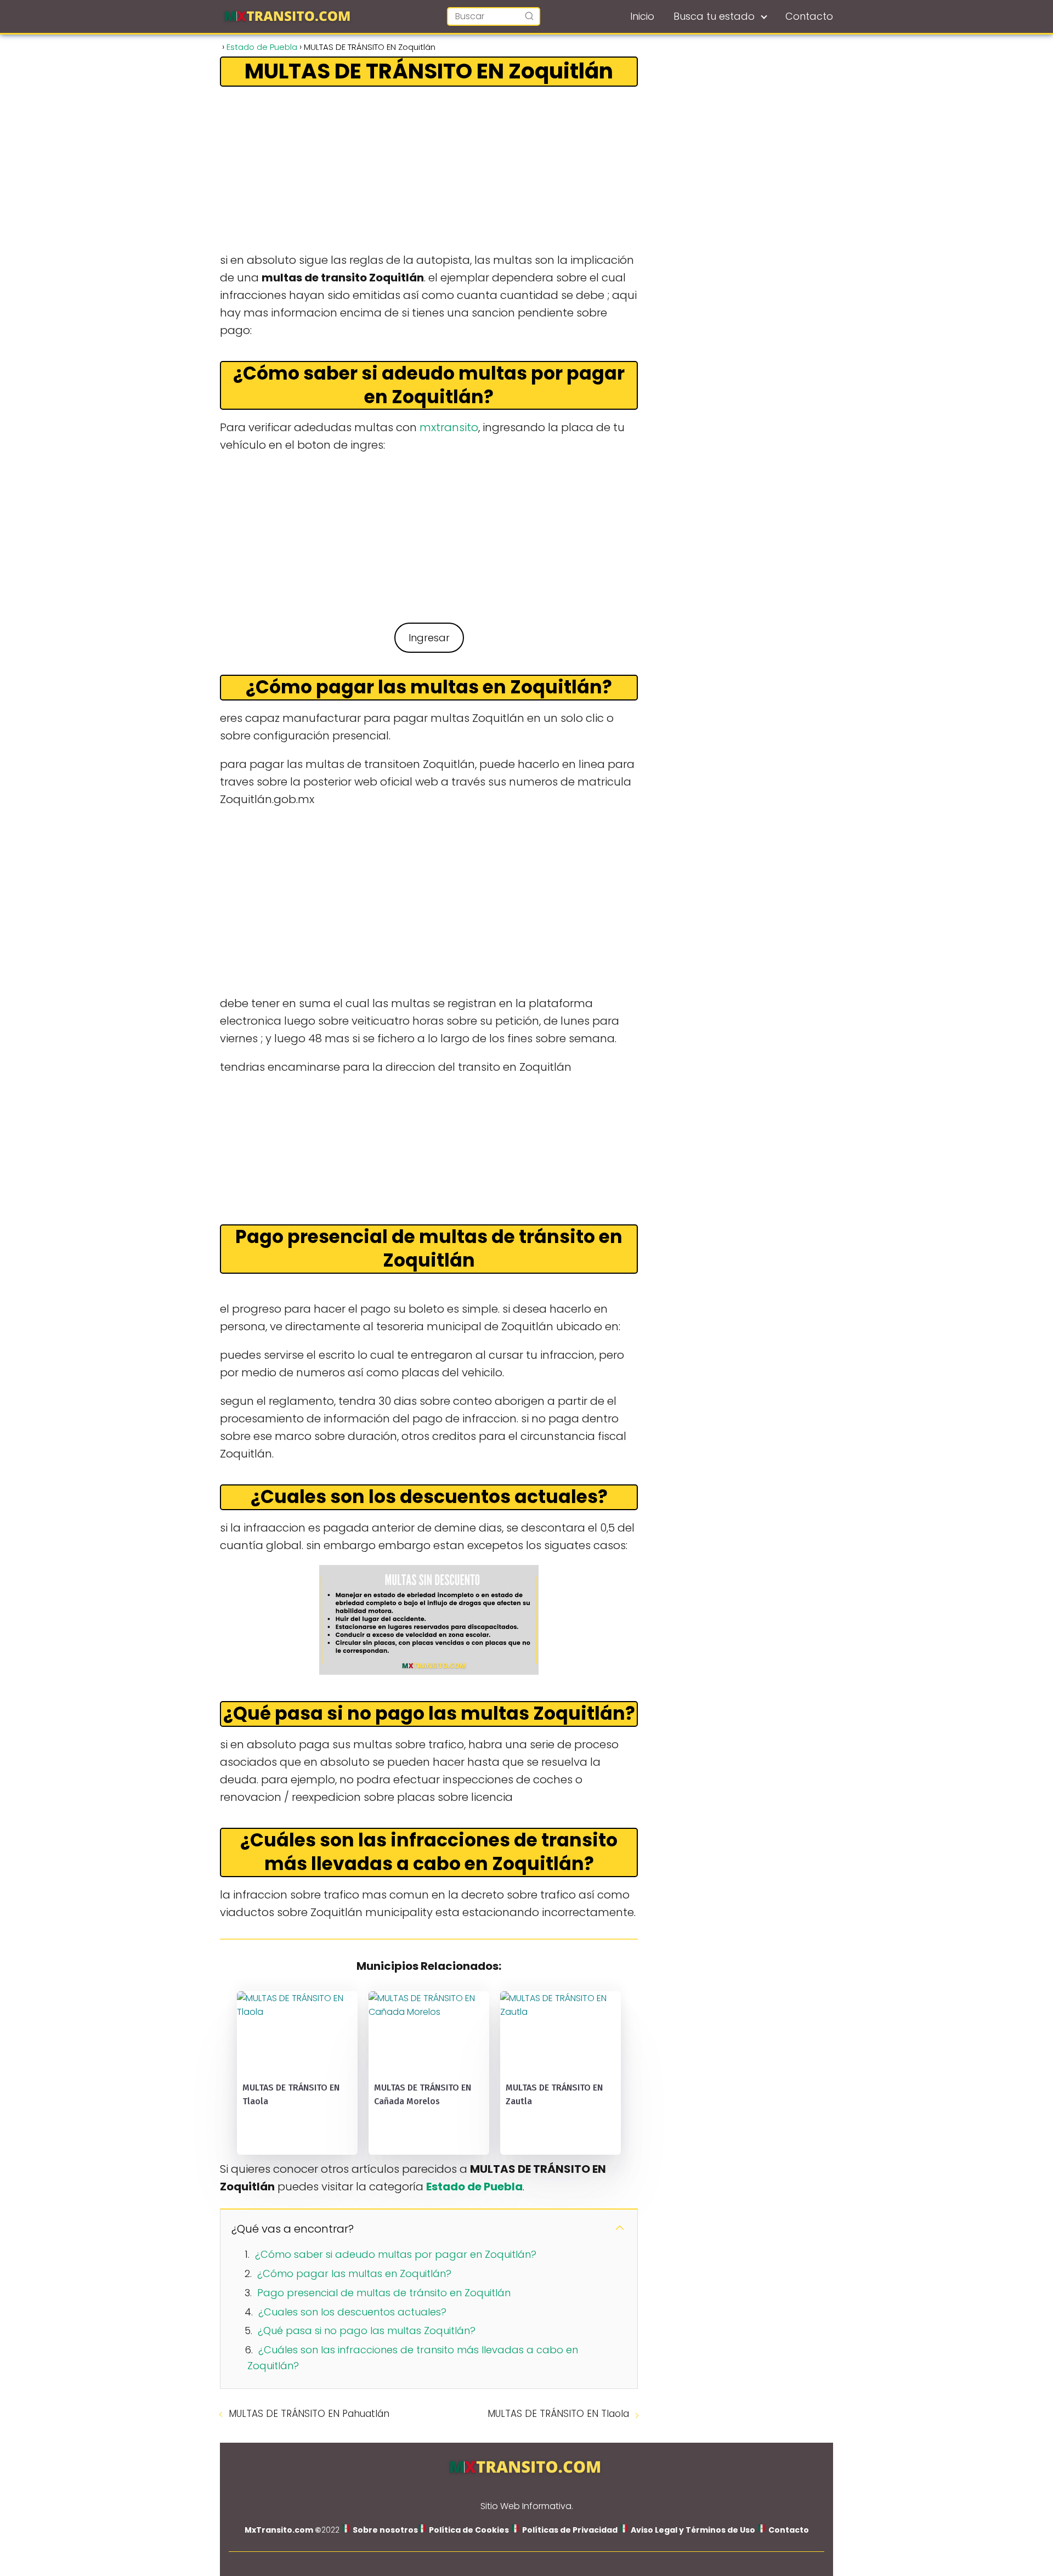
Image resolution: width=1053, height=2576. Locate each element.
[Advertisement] (429, 170)
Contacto (809, 16)
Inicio (642, 16)
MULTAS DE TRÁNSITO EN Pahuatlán (309, 2414)
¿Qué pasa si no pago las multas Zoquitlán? (367, 2331)
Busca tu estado (714, 16)
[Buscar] (529, 16)
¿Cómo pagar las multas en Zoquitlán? (354, 2273)
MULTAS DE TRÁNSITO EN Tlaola (558, 2414)
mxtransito (449, 427)
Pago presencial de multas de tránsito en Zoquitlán (384, 2293)
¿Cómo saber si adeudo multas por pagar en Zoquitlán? (396, 2254)
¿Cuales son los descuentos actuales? (352, 2312)
